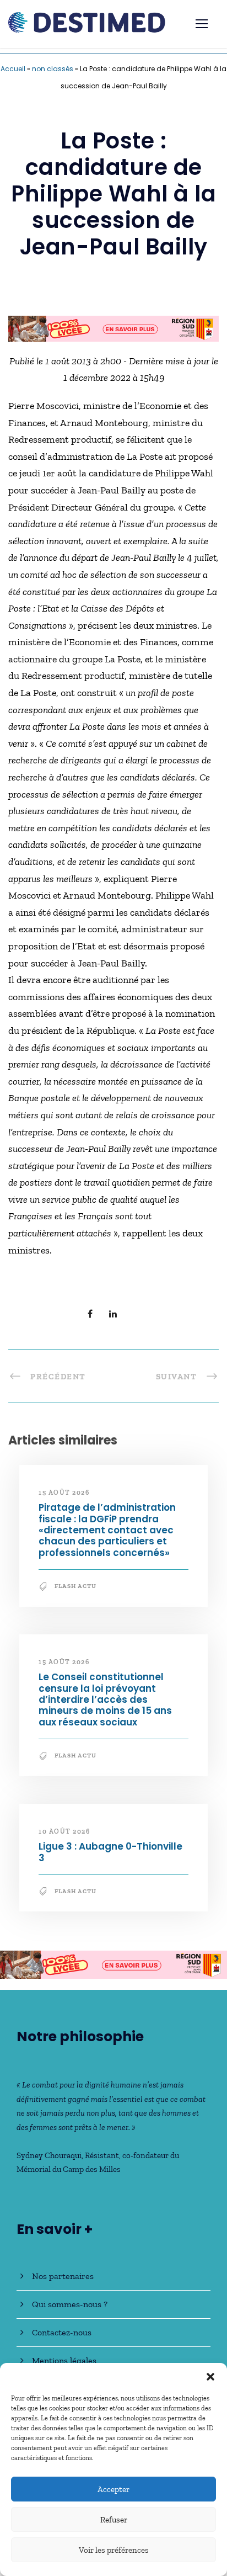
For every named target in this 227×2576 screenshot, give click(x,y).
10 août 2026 (64, 1836)
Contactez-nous (62, 2338)
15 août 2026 (64, 1497)
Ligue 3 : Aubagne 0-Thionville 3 (110, 1857)
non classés (53, 69)
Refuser (114, 2520)
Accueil (13, 69)
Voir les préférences (114, 2550)
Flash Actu (75, 1592)
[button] (210, 2377)
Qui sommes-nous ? (70, 2310)
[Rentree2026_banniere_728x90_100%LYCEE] (113, 1969)
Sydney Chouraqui (49, 2161)
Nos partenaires (63, 2282)
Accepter (113, 2489)
